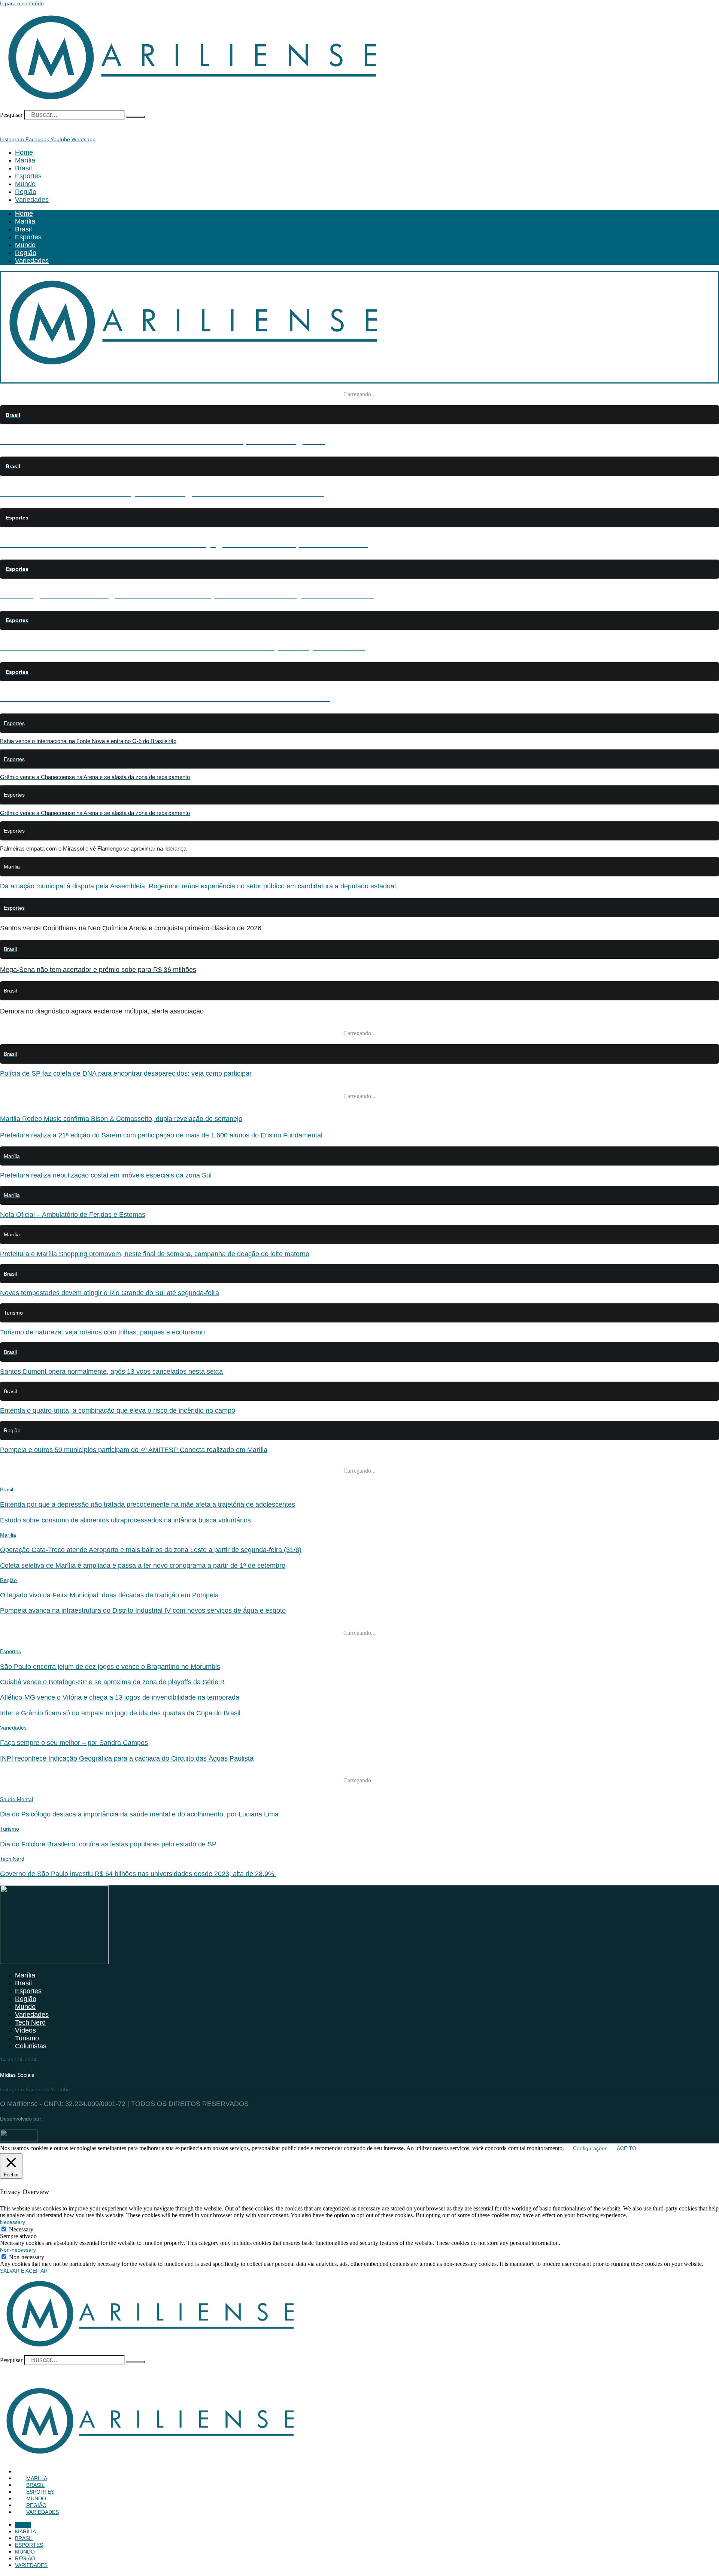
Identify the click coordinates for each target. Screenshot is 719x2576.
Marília (25, 160)
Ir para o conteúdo (22, 3)
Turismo (10, 1829)
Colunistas (31, 2046)
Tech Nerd (12, 1859)
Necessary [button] (13, 2222)
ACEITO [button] (627, 2148)
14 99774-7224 (18, 2060)
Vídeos (25, 2030)
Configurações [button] (590, 2148)
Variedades (32, 200)
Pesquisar (11, 115)
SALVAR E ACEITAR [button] (24, 2271)
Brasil (23, 168)
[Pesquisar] (136, 117)
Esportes (28, 176)
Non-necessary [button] (18, 2250)
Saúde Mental (16, 1799)
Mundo (25, 184)
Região (26, 192)
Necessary (21, 2229)
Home (24, 152)
